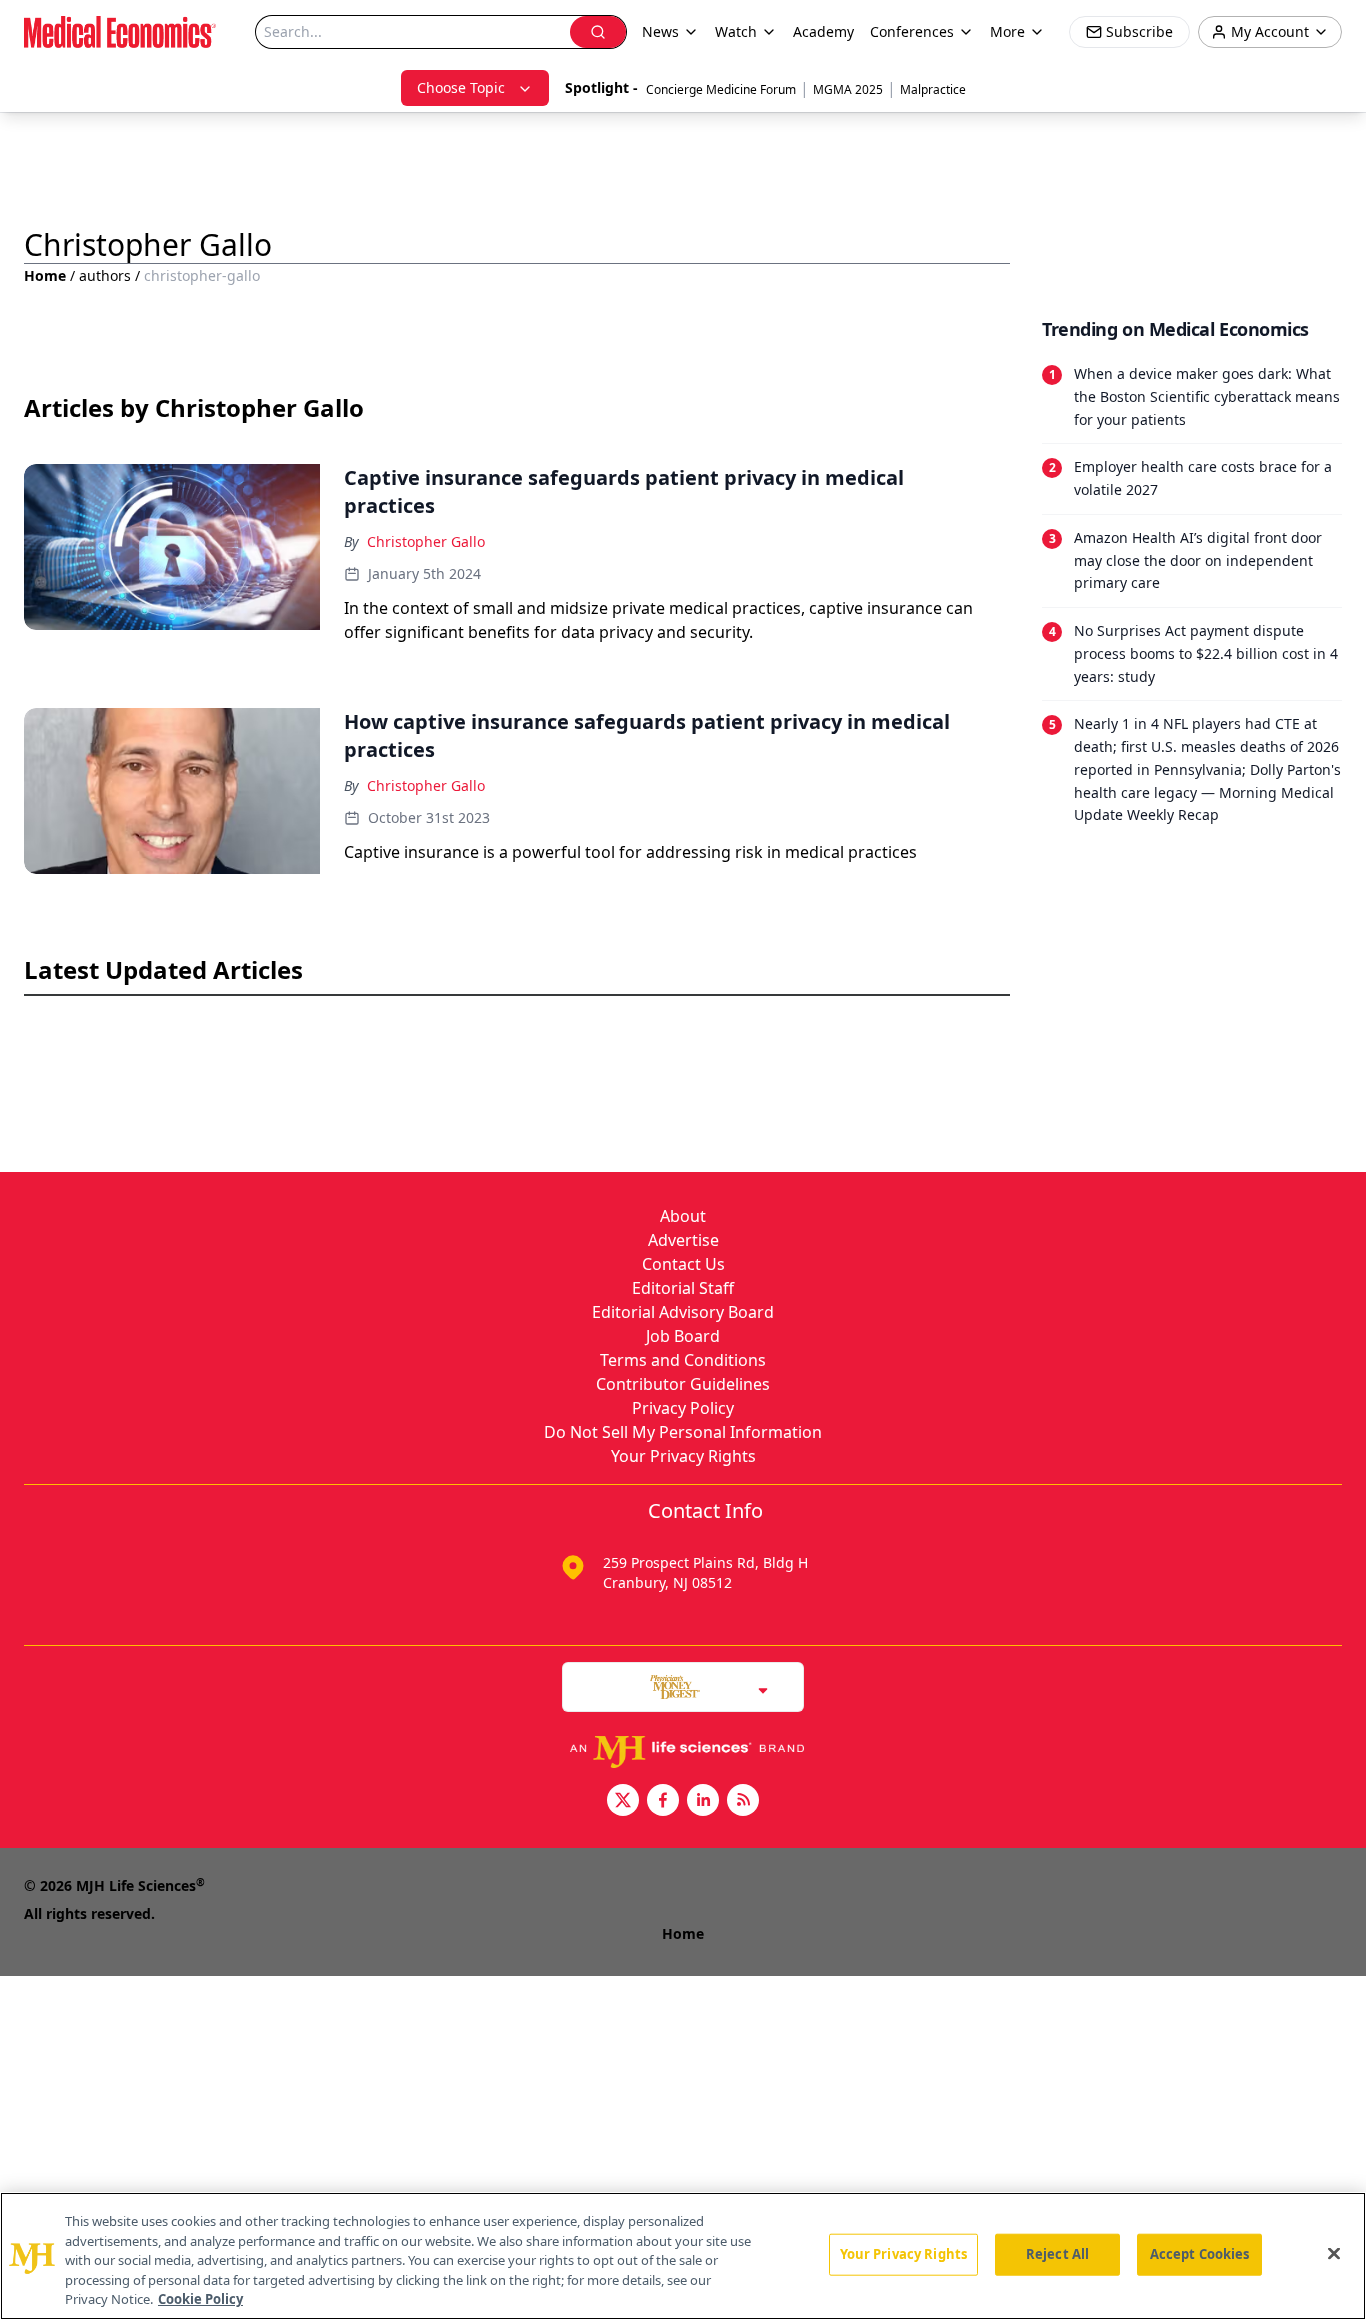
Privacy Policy (683, 1408)
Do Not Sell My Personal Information (683, 1432)
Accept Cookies (1200, 2254)
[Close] (1334, 2254)
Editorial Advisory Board (683, 1312)
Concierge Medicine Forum (721, 89)
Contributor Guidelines (683, 1384)
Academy (823, 31)
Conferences (912, 31)
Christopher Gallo (426, 541)
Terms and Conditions (683, 1360)
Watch (736, 31)
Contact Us (683, 1264)
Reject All (1057, 2254)
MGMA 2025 (848, 89)
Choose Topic (461, 87)
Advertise (683, 1240)
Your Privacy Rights (683, 1456)
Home (45, 275)
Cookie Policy (200, 2299)
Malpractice (933, 89)
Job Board (683, 1336)
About (683, 1216)
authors (105, 275)
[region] (683, 2256)
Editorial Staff (683, 1288)
